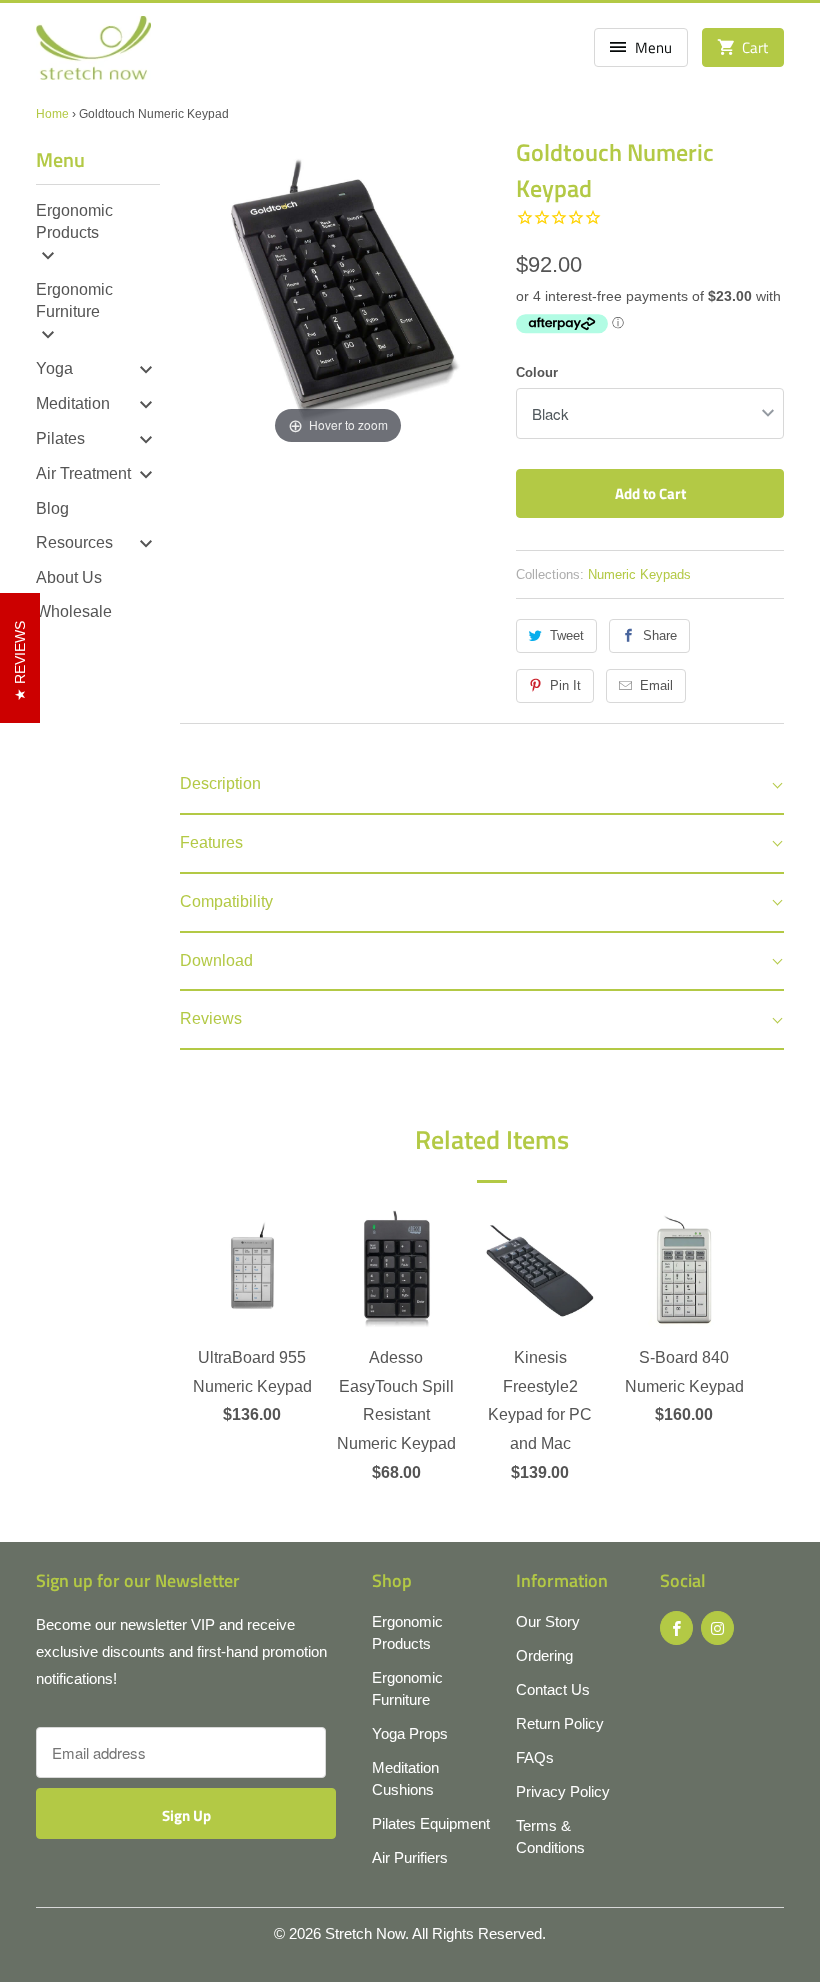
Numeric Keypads (639, 574)
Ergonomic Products (74, 221)
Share (660, 635)
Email (656, 685)
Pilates (60, 438)
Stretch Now (365, 1933)
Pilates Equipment (431, 1823)
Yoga (54, 368)
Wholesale (74, 611)
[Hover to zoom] (338, 290)
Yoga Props (410, 1733)
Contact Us (553, 1689)
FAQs (535, 1757)
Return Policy (560, 1723)
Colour (537, 372)
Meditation (73, 403)
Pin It (565, 685)
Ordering (544, 1655)
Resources (74, 542)
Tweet (567, 635)
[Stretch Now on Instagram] (717, 1628)
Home (52, 114)
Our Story (548, 1621)
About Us (69, 577)
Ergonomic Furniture (74, 300)
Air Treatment (83, 473)
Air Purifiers (410, 1857)
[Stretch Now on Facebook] (676, 1628)
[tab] (482, 785)
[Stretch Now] (93, 54)
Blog (52, 508)
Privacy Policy (563, 1791)
